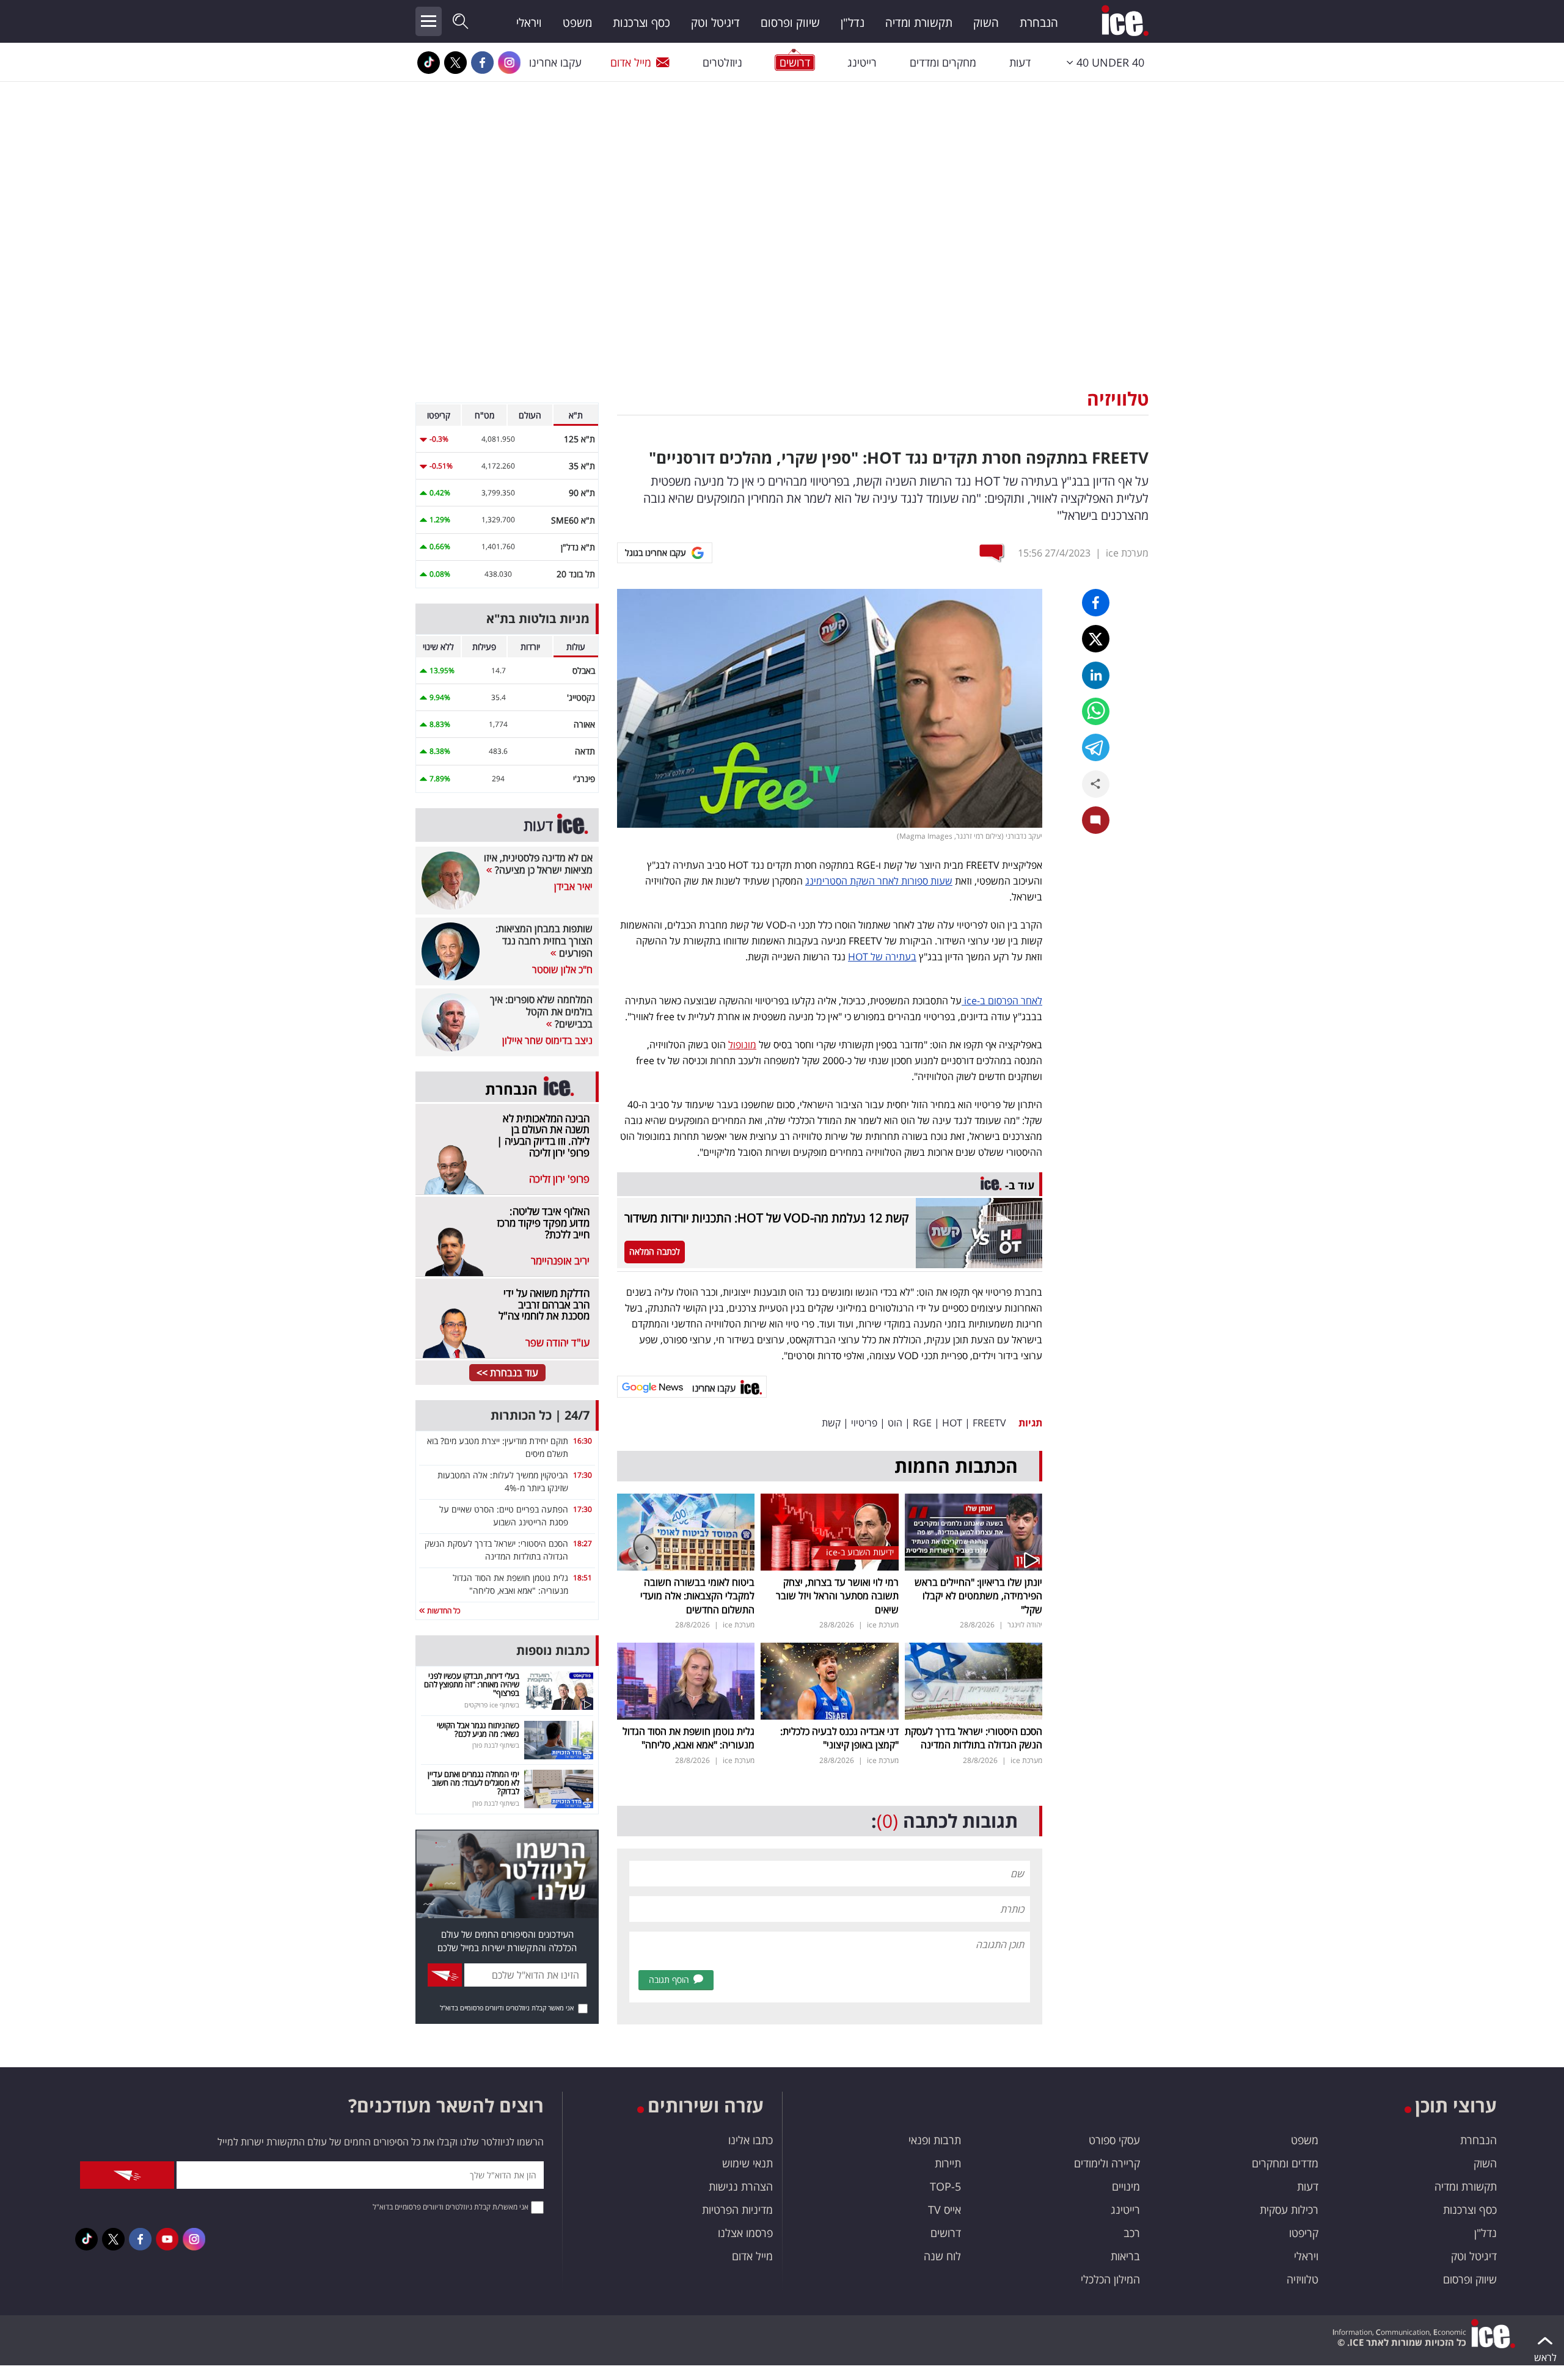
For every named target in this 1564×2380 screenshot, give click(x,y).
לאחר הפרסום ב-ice (1002, 1001)
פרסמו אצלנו (745, 2233)
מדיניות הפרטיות (737, 2210)
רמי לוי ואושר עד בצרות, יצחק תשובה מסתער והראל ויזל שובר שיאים (837, 1596)
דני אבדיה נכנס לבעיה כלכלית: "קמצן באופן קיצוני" (839, 1738)
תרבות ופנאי (935, 2140)
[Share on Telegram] (1096, 747)
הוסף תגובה (669, 1980)
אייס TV (945, 2210)
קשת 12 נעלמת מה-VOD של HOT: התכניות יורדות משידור (766, 1218)
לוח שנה (942, 2256)
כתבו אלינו (751, 2140)
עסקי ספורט (1114, 2140)
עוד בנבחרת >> (507, 1373)
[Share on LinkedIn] (1096, 675)
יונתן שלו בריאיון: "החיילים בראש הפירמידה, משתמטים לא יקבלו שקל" (978, 1596)
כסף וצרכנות (641, 23)
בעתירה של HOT (882, 957)
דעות (1020, 62)
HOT (952, 1423)
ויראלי (529, 23)
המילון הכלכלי (1110, 2279)
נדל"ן (853, 23)
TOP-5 (945, 2186)
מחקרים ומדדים (943, 62)
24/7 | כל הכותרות (540, 1415)
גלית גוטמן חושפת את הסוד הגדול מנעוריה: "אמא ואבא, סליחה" (689, 1738)
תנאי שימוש (747, 2163)
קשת (831, 1423)
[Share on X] (1096, 639)
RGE (922, 1423)
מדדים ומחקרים (1285, 2163)
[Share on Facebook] (1096, 603)
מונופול (742, 1045)
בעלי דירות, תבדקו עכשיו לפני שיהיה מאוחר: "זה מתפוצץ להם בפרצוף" (472, 1685)
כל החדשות (443, 1611)
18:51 (583, 1578)
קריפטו (1304, 2233)
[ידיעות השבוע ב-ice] (829, 1531)
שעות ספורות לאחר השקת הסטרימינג (879, 881)
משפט (577, 23)
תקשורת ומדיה (919, 23)
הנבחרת (1039, 23)
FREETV (989, 1423)
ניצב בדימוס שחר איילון (547, 1040)
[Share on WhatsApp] (1096, 711)
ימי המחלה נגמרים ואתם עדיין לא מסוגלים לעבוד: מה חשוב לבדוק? (473, 1783)
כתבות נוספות (553, 1650)
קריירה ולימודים (1107, 2163)
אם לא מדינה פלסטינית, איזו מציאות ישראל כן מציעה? (538, 864)
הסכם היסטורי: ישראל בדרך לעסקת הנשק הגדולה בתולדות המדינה (974, 1738)
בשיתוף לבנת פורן (496, 1745)
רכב (1132, 2233)
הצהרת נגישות (741, 2186)
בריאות (1125, 2256)
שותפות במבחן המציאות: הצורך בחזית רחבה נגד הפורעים (544, 941)
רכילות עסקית (1289, 2210)
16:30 (583, 1441)
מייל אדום (631, 62)
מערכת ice (1127, 553)
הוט (895, 1423)
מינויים (1126, 2186)
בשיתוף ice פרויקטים (492, 1705)
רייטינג (862, 62)
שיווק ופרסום (790, 23)
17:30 (583, 1475)
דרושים (946, 2233)
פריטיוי (864, 1423)
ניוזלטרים (722, 62)
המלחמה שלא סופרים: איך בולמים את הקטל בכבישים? (541, 1012)
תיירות (948, 2163)
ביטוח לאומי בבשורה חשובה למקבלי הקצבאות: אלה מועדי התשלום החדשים (697, 1596)
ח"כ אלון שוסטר (562, 969)
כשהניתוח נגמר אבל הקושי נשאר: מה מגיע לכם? (478, 1729)
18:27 (583, 1543)
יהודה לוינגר (1025, 1625)
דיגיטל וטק (715, 23)
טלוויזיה (1118, 399)
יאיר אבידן (573, 886)
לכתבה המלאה (655, 1251)
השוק (986, 23)
